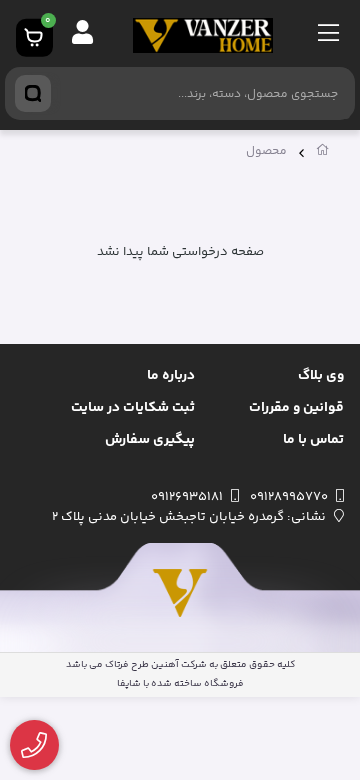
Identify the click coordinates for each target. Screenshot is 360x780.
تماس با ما (313, 440)
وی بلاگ (321, 376)
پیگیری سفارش (150, 440)
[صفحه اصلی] (323, 154)
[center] (33, 93)
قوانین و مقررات (296, 408)
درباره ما (171, 376)
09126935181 (187, 497)
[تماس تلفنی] (34, 745)
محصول (266, 151)
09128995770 (289, 497)
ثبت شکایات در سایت (133, 408)
